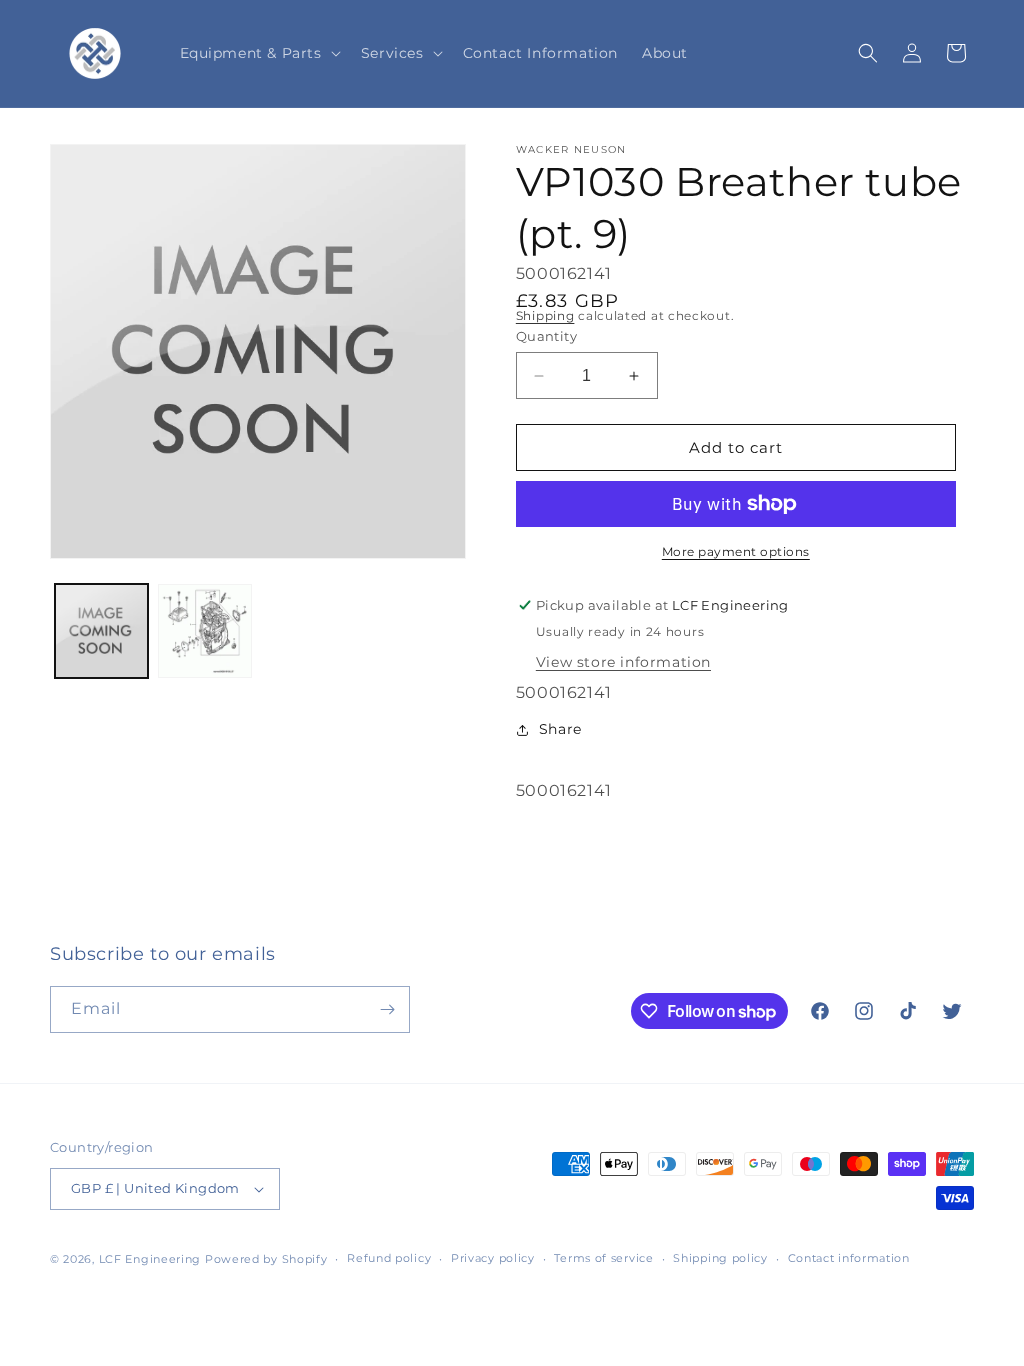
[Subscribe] (387, 1009)
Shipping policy (720, 1258)
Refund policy (389, 1258)
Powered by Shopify (266, 1259)
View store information (623, 662)
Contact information (849, 1258)
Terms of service (603, 1258)
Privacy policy (493, 1258)
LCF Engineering (150, 1259)
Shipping (545, 315)
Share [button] (560, 729)
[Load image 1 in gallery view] (101, 630)
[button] (258, 53)
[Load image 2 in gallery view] (204, 630)
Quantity (546, 336)
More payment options (736, 551)
